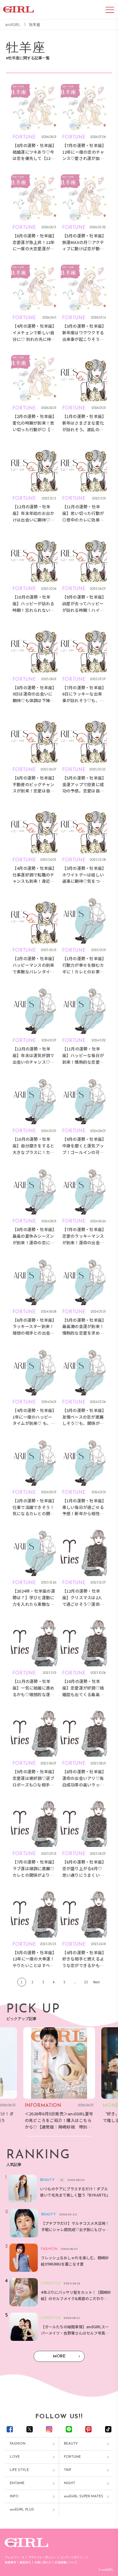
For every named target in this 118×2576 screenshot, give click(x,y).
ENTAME (17, 2483)
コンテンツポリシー (73, 2557)
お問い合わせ (43, 2562)
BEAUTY (71, 2444)
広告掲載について (66, 2562)
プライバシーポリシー (42, 2557)
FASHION (18, 2444)
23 (86, 1982)
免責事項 (10, 2562)
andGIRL (13, 24)
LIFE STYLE (19, 2470)
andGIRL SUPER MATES (84, 2497)
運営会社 (25, 2562)
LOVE (15, 2457)
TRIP (67, 2470)
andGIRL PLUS (22, 2510)
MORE (59, 2356)
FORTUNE (72, 2457)
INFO (14, 2497)
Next (96, 1982)
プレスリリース (15, 2557)
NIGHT (70, 2483)
